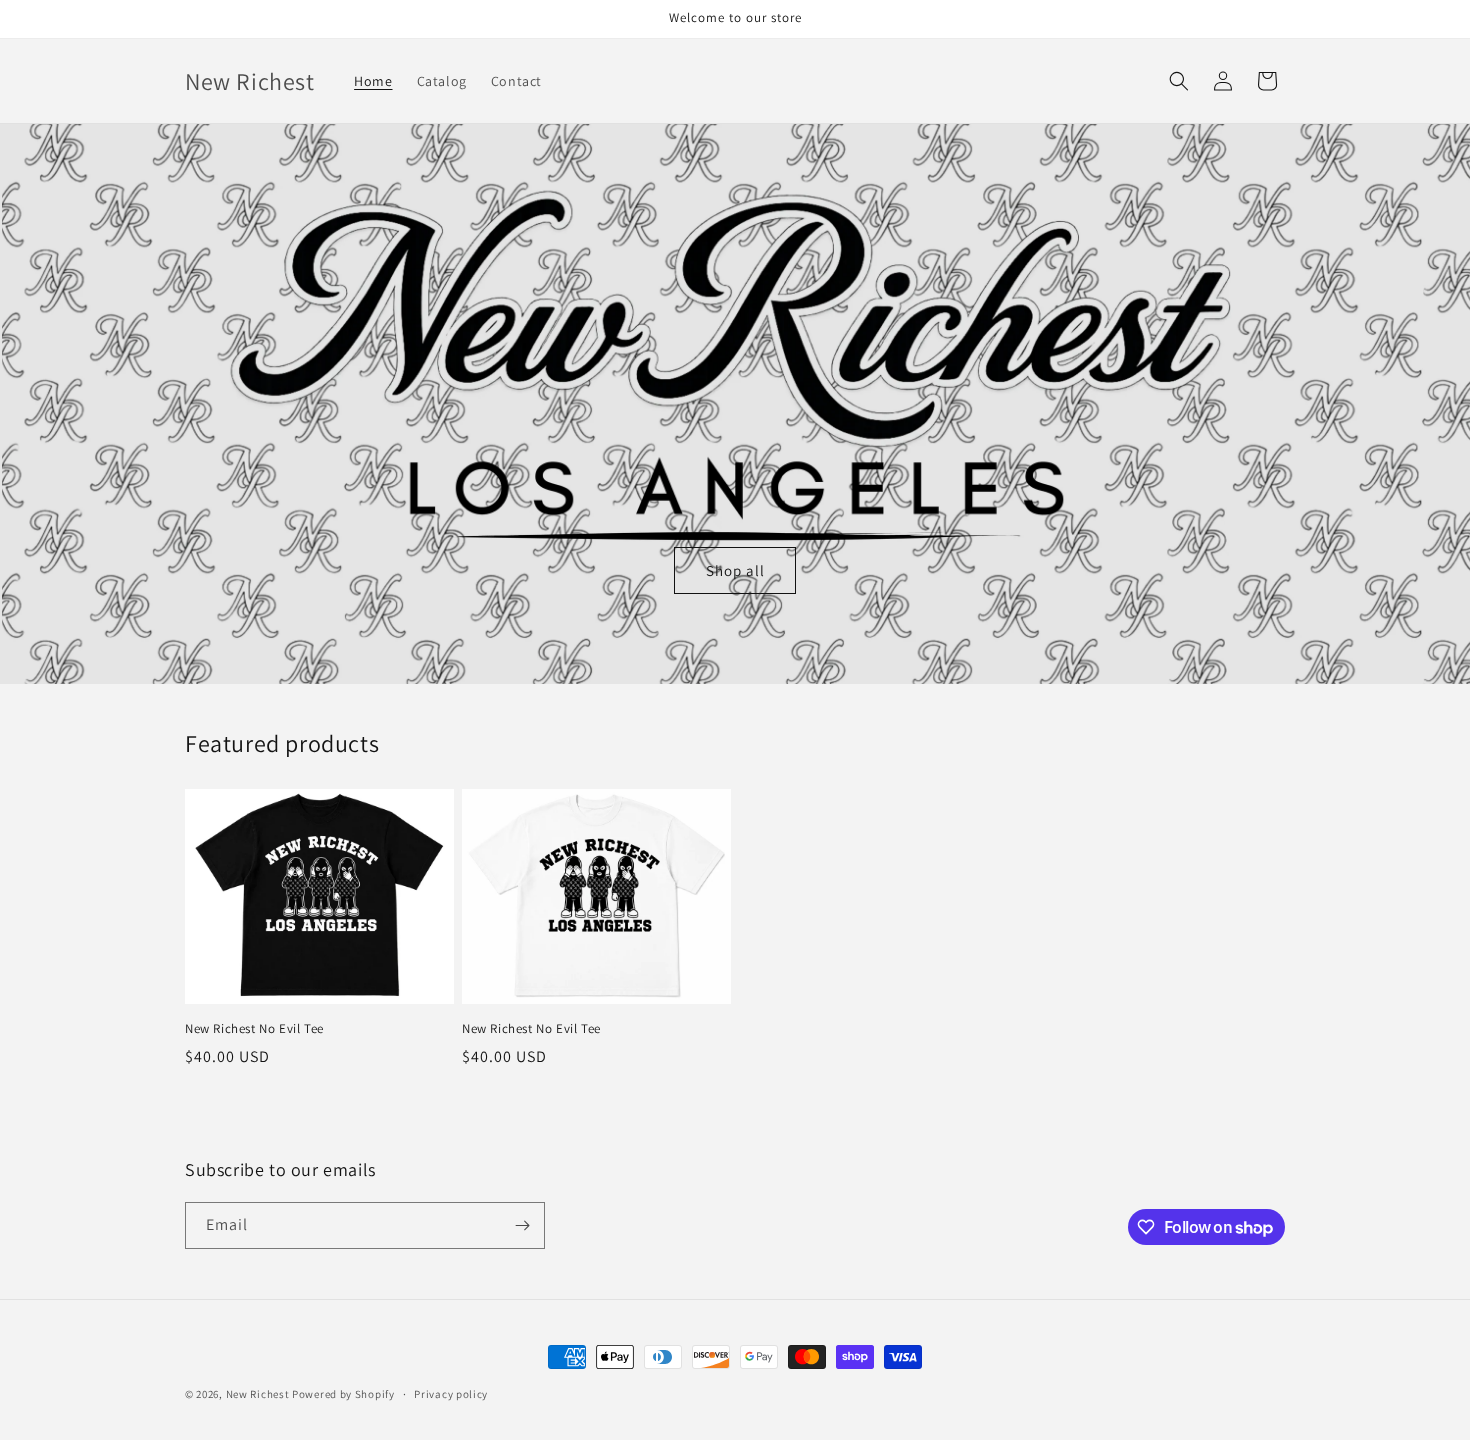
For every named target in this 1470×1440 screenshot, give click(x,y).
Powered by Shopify (343, 1394)
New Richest (258, 1394)
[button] (1179, 81)
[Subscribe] (522, 1225)
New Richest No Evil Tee (254, 1029)
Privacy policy (451, 1394)
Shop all (735, 570)
